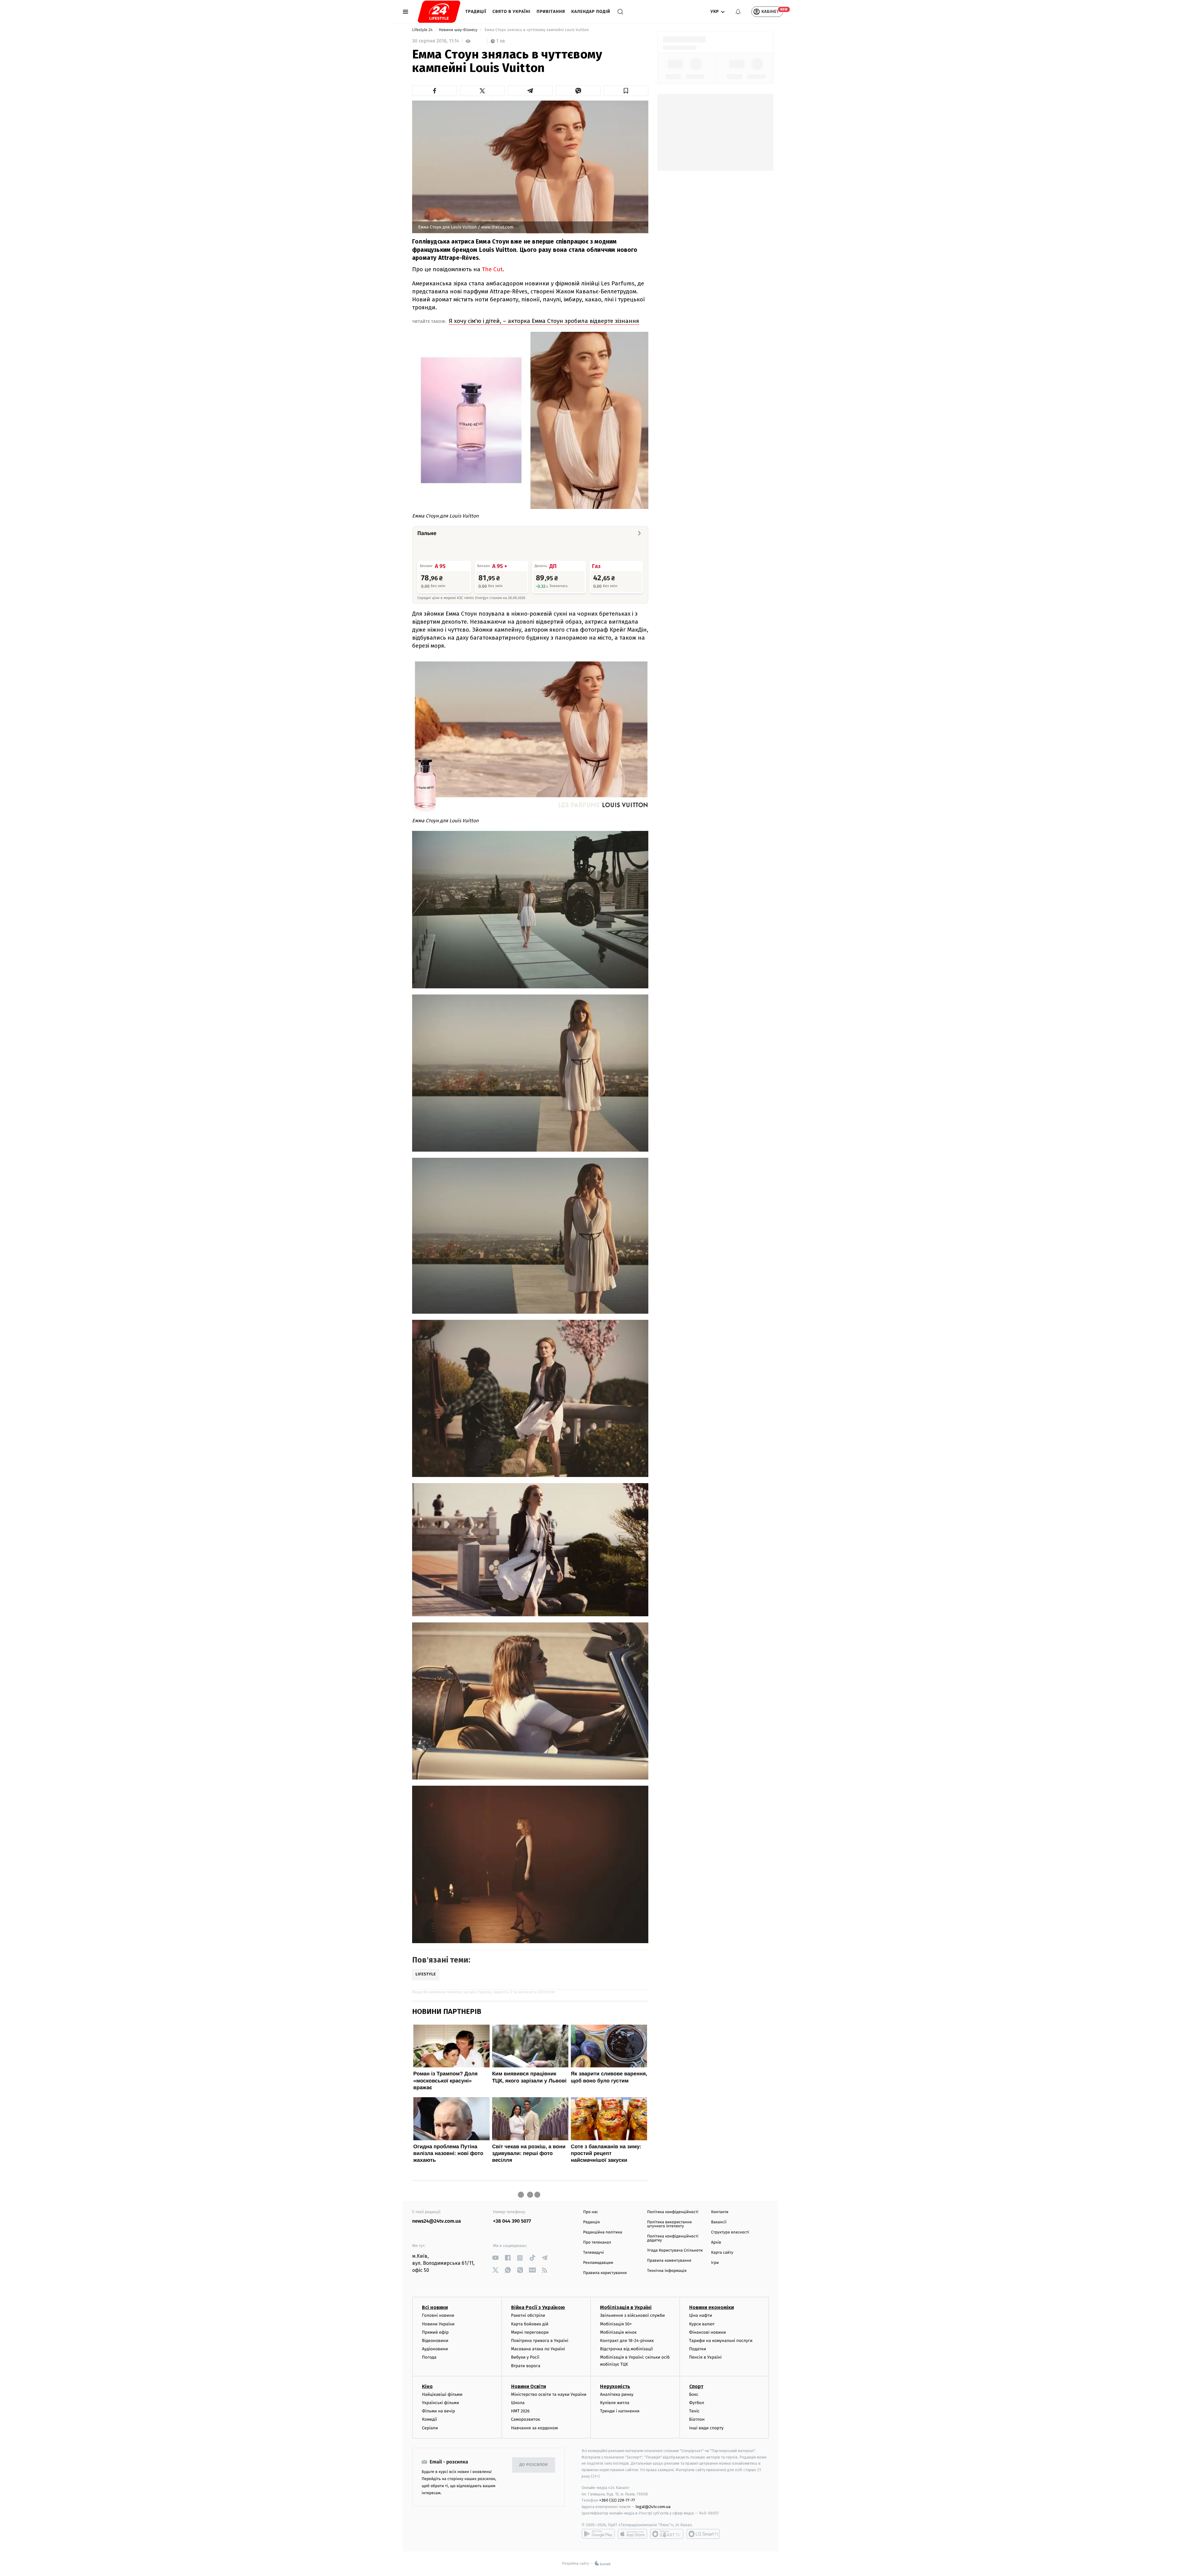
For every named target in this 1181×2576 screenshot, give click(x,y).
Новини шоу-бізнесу (459, 30)
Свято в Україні (511, 12)
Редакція (591, 2222)
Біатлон (697, 2419)
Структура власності (730, 2232)
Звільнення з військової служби (632, 2315)
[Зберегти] (626, 91)
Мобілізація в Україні (626, 2307)
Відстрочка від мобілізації (626, 2349)
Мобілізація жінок (618, 2332)
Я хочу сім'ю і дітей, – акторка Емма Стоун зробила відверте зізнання (544, 321)
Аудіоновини (435, 2349)
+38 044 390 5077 (512, 2221)
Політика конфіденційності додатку (673, 2238)
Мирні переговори (530, 2332)
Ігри (715, 2263)
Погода (429, 2357)
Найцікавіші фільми (442, 2394)
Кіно (427, 2386)
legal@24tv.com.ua (653, 2507)
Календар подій (591, 12)
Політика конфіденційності (673, 2212)
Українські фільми (440, 2403)
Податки (698, 2349)
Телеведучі (593, 2253)
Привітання (551, 12)
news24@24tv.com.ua (437, 2221)
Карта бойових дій (530, 2324)
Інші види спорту (706, 2428)
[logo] (439, 12)
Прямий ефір (435, 2332)
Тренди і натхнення (620, 2411)
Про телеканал (597, 2243)
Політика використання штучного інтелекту (669, 2224)
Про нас (591, 2212)
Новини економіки (712, 2307)
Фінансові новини (708, 2332)
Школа (518, 2403)
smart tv (667, 2534)
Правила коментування (669, 2261)
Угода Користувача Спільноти (675, 2251)
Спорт (696, 2386)
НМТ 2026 (521, 2411)
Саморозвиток (526, 2419)
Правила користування (605, 2273)
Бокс (694, 2394)
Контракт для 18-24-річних (627, 2341)
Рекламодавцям (598, 2263)
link (495, 2258)
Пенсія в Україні (706, 2357)
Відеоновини (435, 2341)
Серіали (430, 2428)
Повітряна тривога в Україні (540, 2341)
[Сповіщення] (738, 12)
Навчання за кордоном (535, 2428)
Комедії (429, 2419)
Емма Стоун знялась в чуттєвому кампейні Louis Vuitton (537, 30)
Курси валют (702, 2324)
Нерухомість (615, 2386)
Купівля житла (615, 2403)
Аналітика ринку (617, 2394)
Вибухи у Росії (525, 2357)
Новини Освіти (529, 2386)
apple (632, 2534)
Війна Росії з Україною (538, 2307)
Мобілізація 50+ (616, 2324)
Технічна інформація (667, 2271)
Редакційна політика (603, 2232)
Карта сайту (722, 2253)
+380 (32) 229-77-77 (617, 2500)
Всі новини (435, 2307)
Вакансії (719, 2222)
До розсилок (534, 2465)
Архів (716, 2243)
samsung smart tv (703, 2534)
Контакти (720, 2212)
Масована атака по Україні (538, 2349)
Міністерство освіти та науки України (549, 2394)
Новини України (438, 2324)
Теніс (694, 2411)
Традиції (476, 12)
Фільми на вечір (438, 2411)
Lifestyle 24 (423, 30)
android (598, 2534)
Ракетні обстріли (528, 2315)
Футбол (697, 2403)
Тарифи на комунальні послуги (721, 2341)
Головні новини (438, 2315)
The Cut (492, 269)
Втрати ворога (526, 2366)
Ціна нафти (701, 2315)
